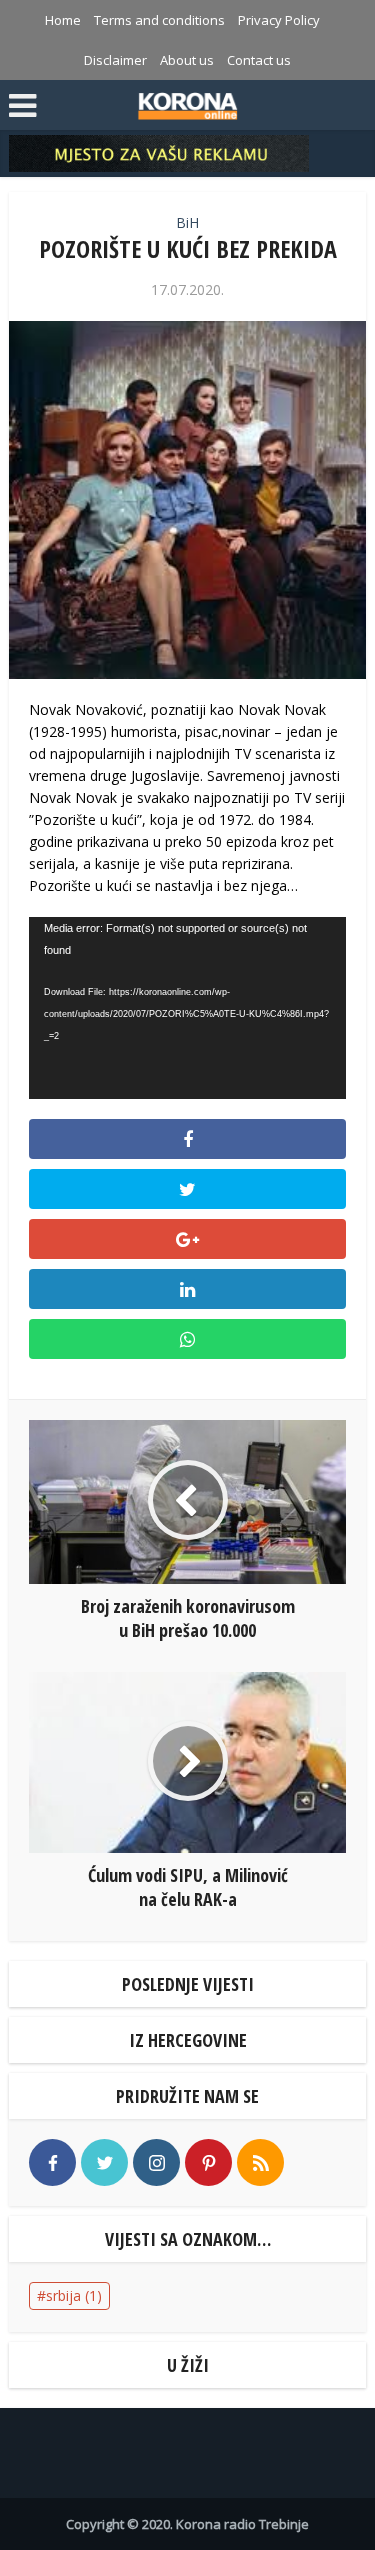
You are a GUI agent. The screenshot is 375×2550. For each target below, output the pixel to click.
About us (187, 60)
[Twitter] (104, 2162)
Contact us (259, 60)
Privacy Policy (279, 20)
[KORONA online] (187, 103)
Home (63, 20)
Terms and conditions (159, 20)
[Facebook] (52, 2162)
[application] (187, 1008)
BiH (187, 222)
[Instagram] (156, 2162)
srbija (74, 2295)
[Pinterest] (208, 2162)
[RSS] (260, 2162)
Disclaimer (115, 60)
